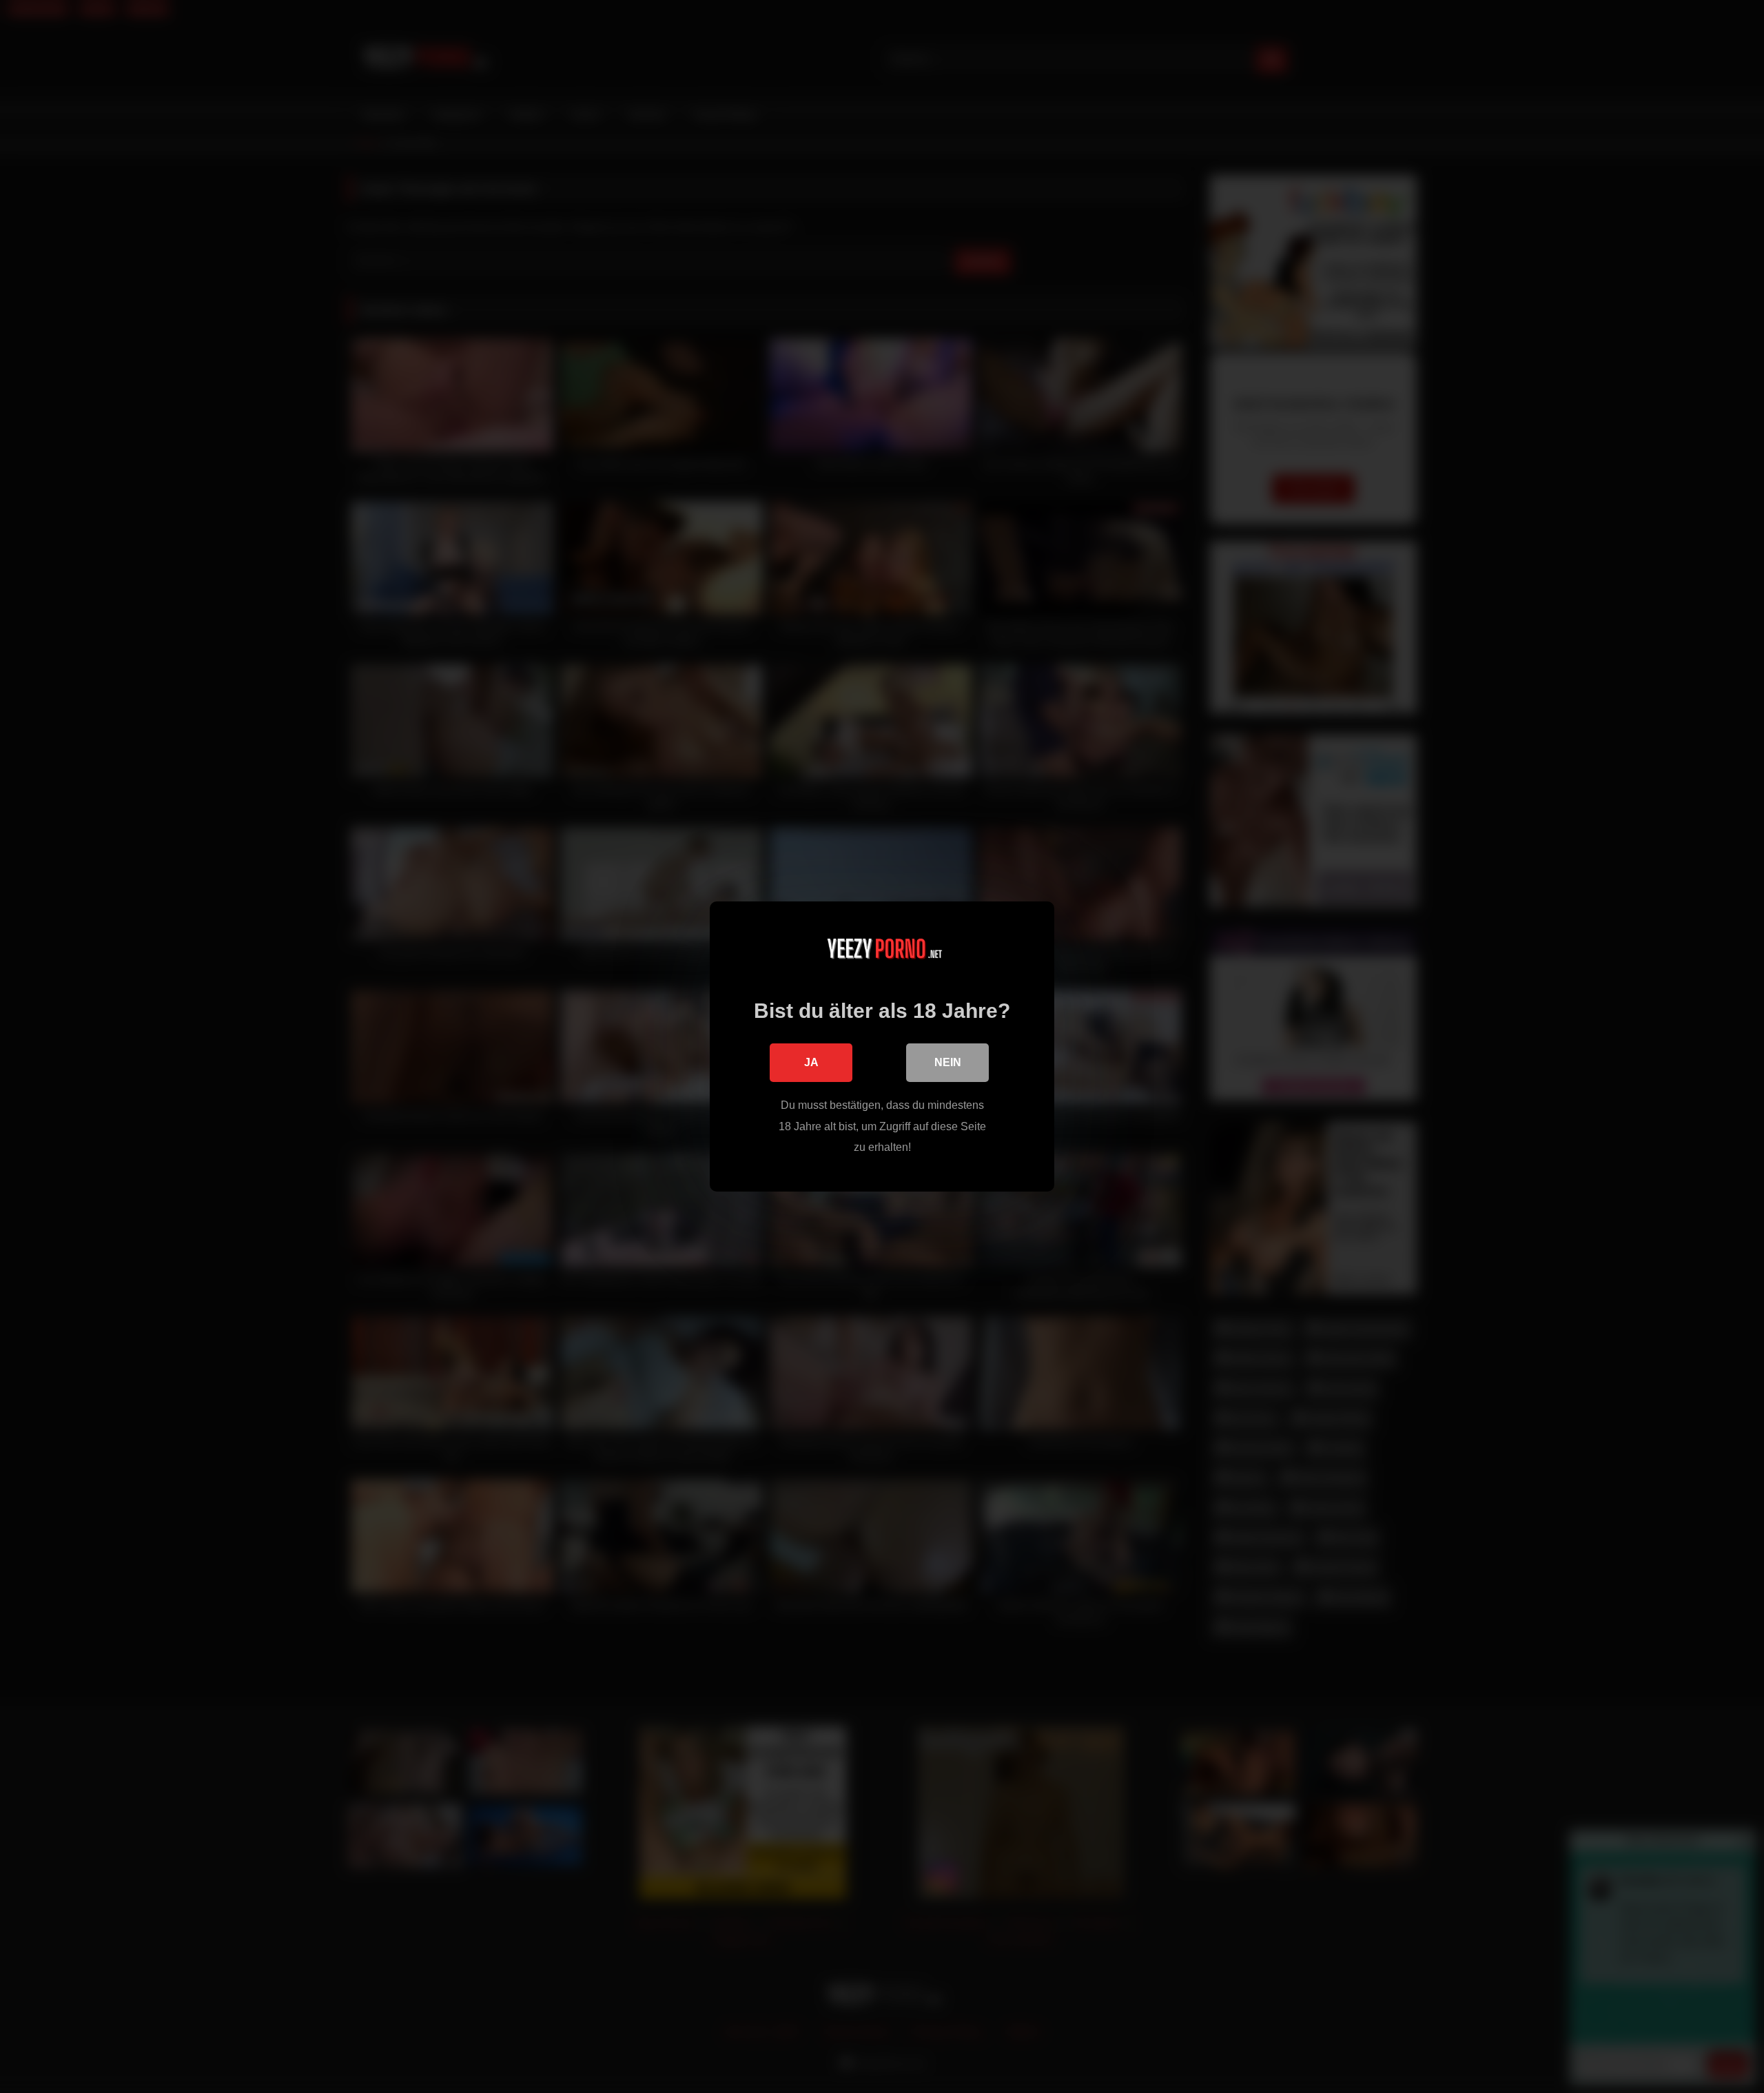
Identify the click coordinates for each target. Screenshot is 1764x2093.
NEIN (948, 1062)
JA (811, 1062)
